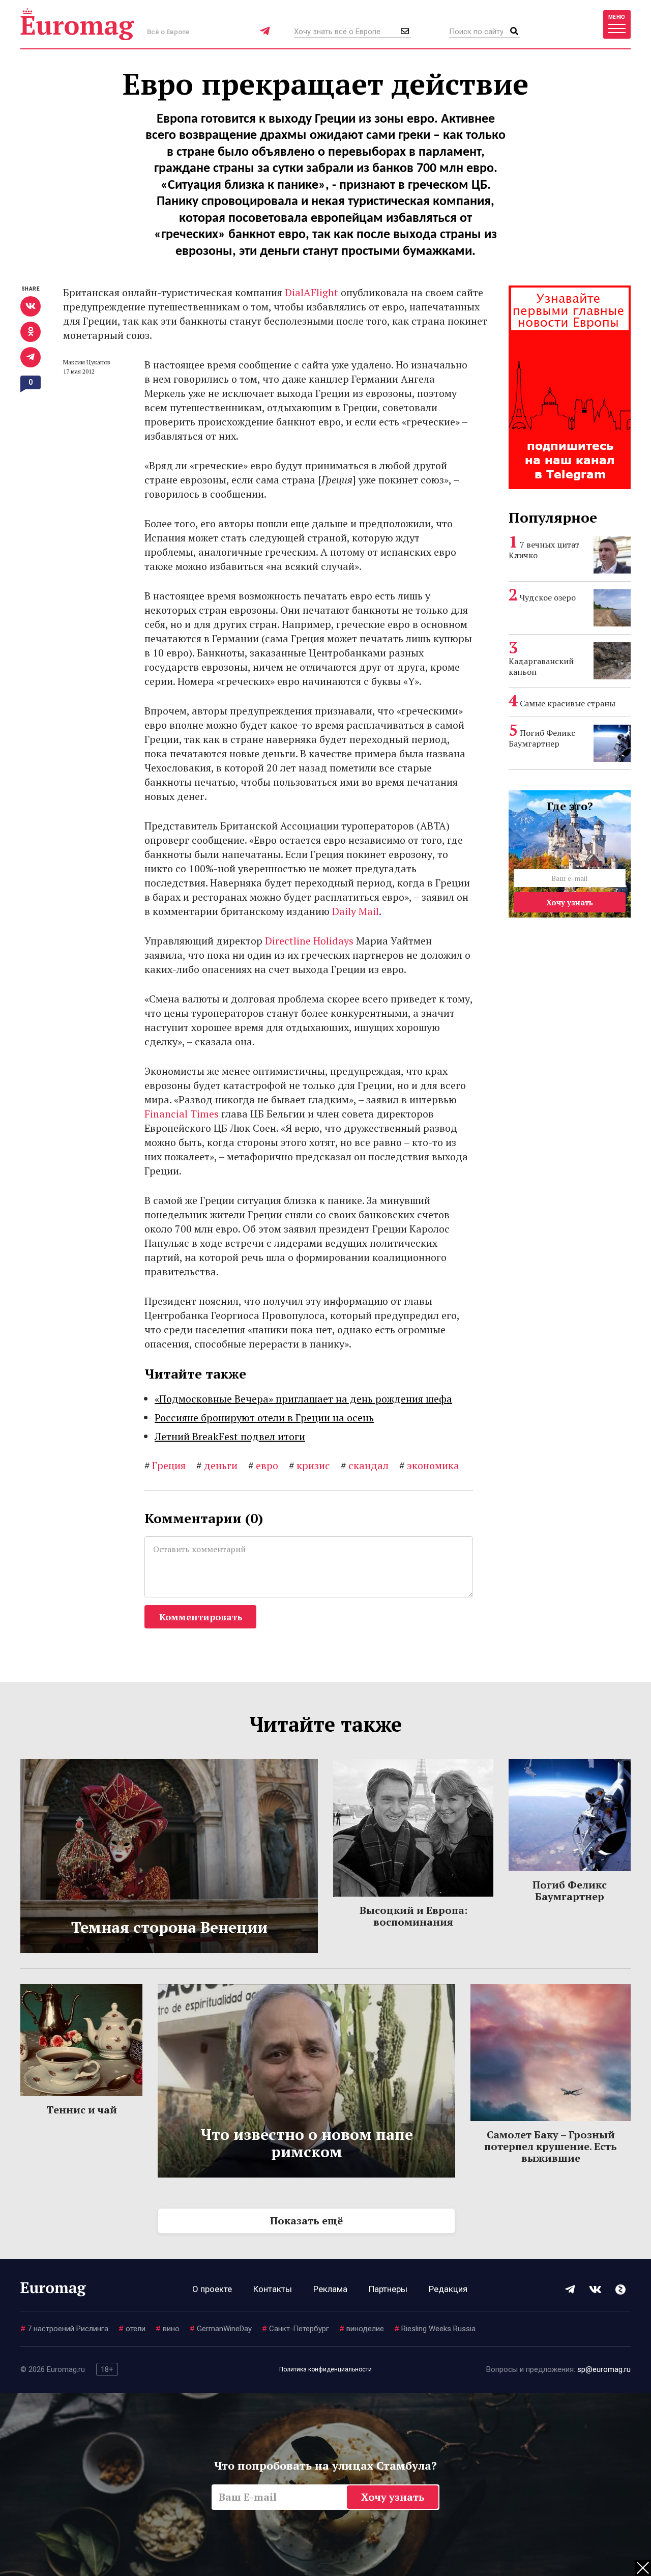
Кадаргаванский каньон (541, 666)
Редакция (448, 2289)
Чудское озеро (548, 597)
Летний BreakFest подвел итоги (230, 1436)
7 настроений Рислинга (64, 2329)
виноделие (362, 2329)
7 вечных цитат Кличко (544, 550)
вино (168, 2329)
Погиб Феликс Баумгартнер (542, 738)
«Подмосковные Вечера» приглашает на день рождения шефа (303, 1399)
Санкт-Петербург (295, 2329)
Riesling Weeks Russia (435, 2329)
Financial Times (182, 1114)
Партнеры (388, 2289)
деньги (217, 1465)
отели (132, 2329)
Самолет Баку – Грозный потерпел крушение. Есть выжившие (551, 2146)
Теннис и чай (82, 2110)
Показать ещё (306, 2221)
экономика (429, 1465)
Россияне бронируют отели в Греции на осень (264, 1418)
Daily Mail (356, 911)
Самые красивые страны (568, 703)
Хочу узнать (570, 902)
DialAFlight (312, 292)
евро (263, 1465)
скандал (365, 1465)
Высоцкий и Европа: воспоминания (413, 1916)
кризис (309, 1465)
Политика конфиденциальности (325, 2369)
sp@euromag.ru (604, 2369)
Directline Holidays (309, 941)
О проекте (212, 2289)
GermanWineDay (221, 2329)
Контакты (273, 2289)
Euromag (77, 24)
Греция (165, 1465)
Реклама (330, 2289)
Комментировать (201, 1617)
